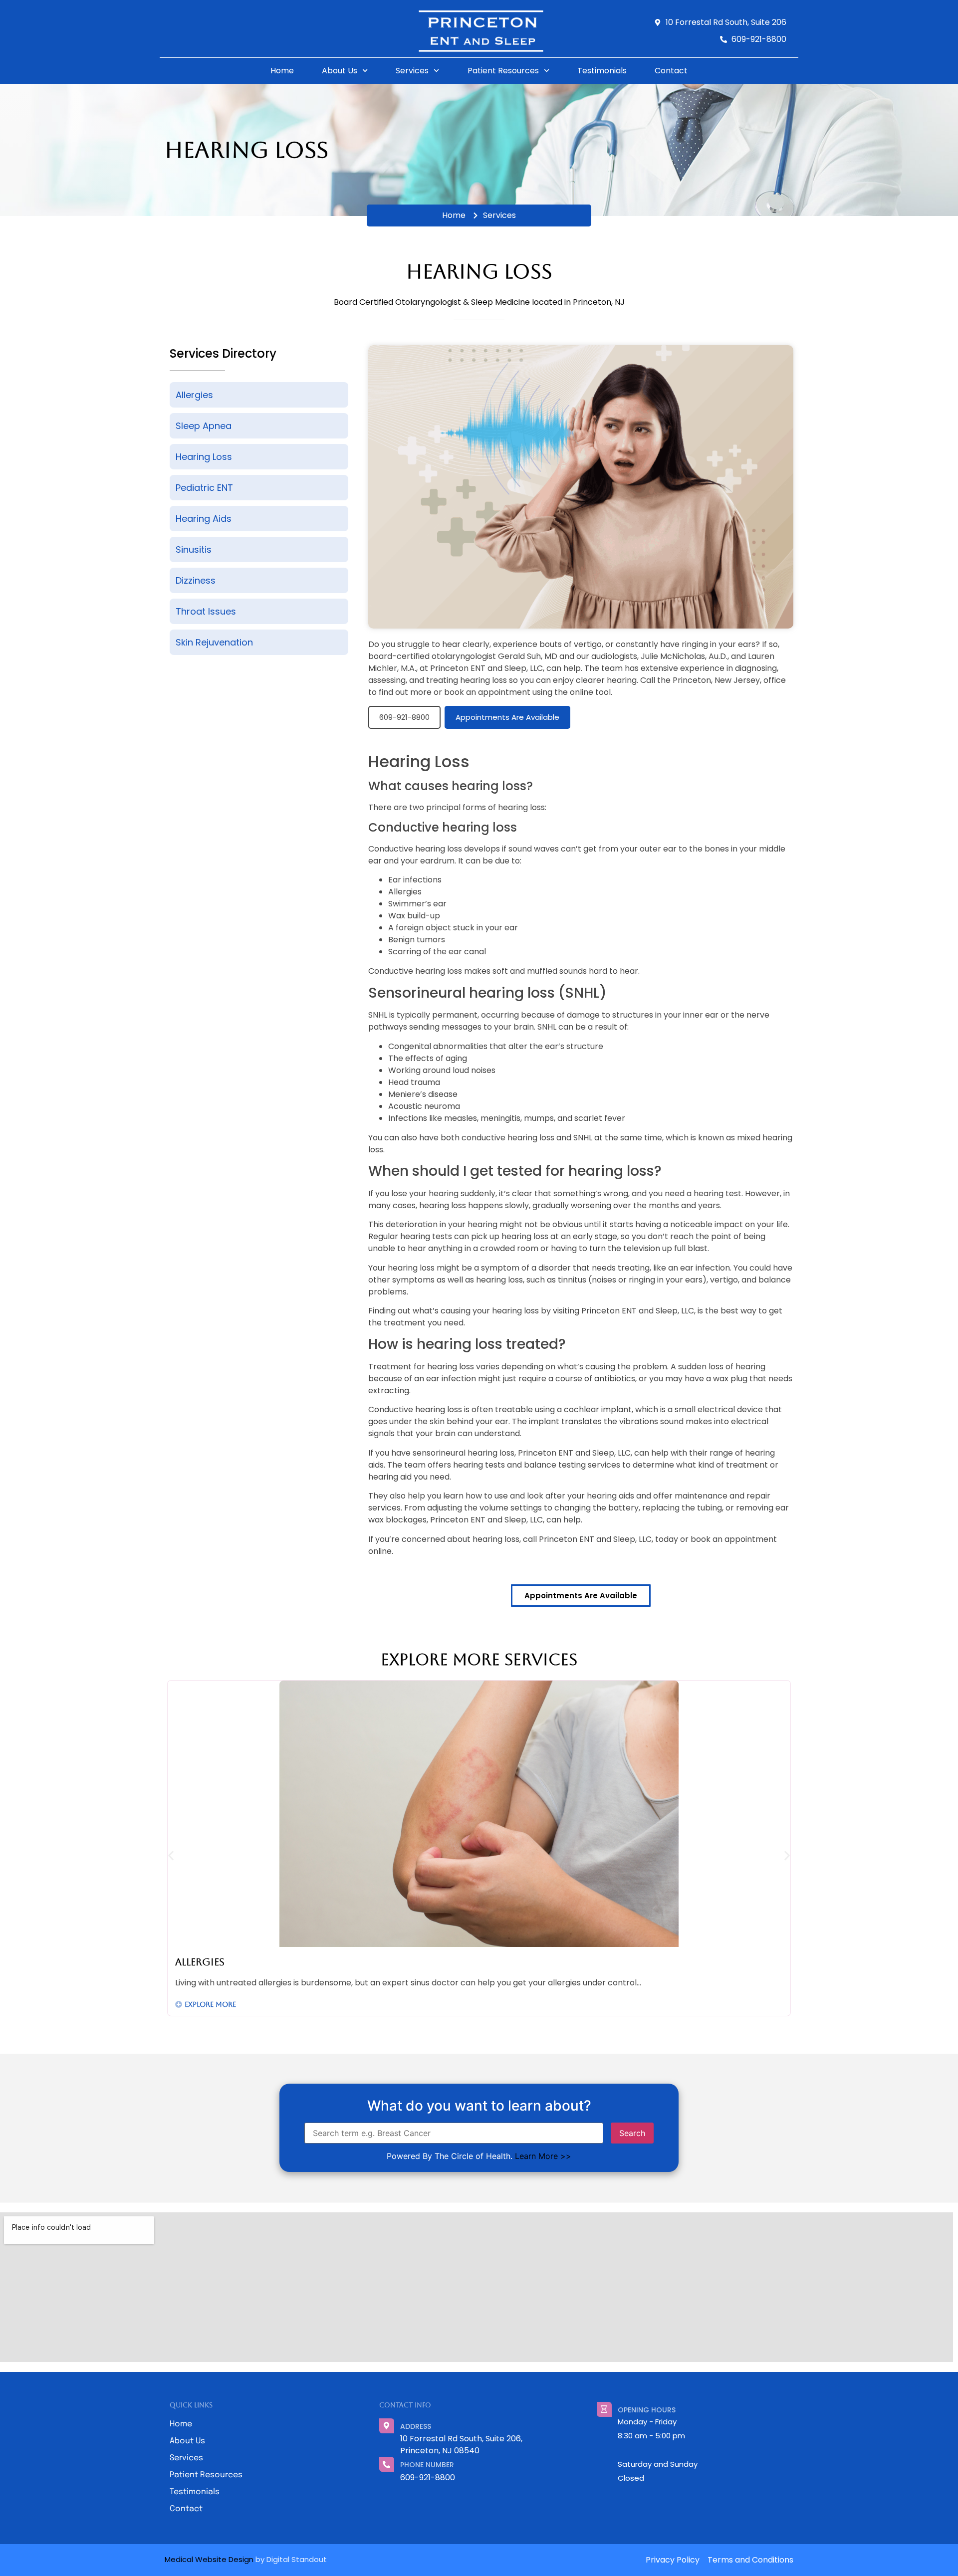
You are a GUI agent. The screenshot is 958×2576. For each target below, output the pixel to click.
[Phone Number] (387, 2464)
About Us (340, 71)
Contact (671, 71)
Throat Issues (206, 611)
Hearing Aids (204, 519)
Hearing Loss (204, 457)
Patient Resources (503, 71)
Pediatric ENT (204, 488)
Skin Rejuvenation (214, 642)
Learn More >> (543, 2156)
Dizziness (196, 580)
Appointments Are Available (507, 717)
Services (412, 71)
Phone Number (427, 2465)
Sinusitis (194, 549)
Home (282, 71)
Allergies (194, 395)
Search (632, 2133)
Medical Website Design (209, 2559)
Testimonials (602, 71)
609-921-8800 (404, 717)
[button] (171, 1855)
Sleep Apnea (204, 426)
